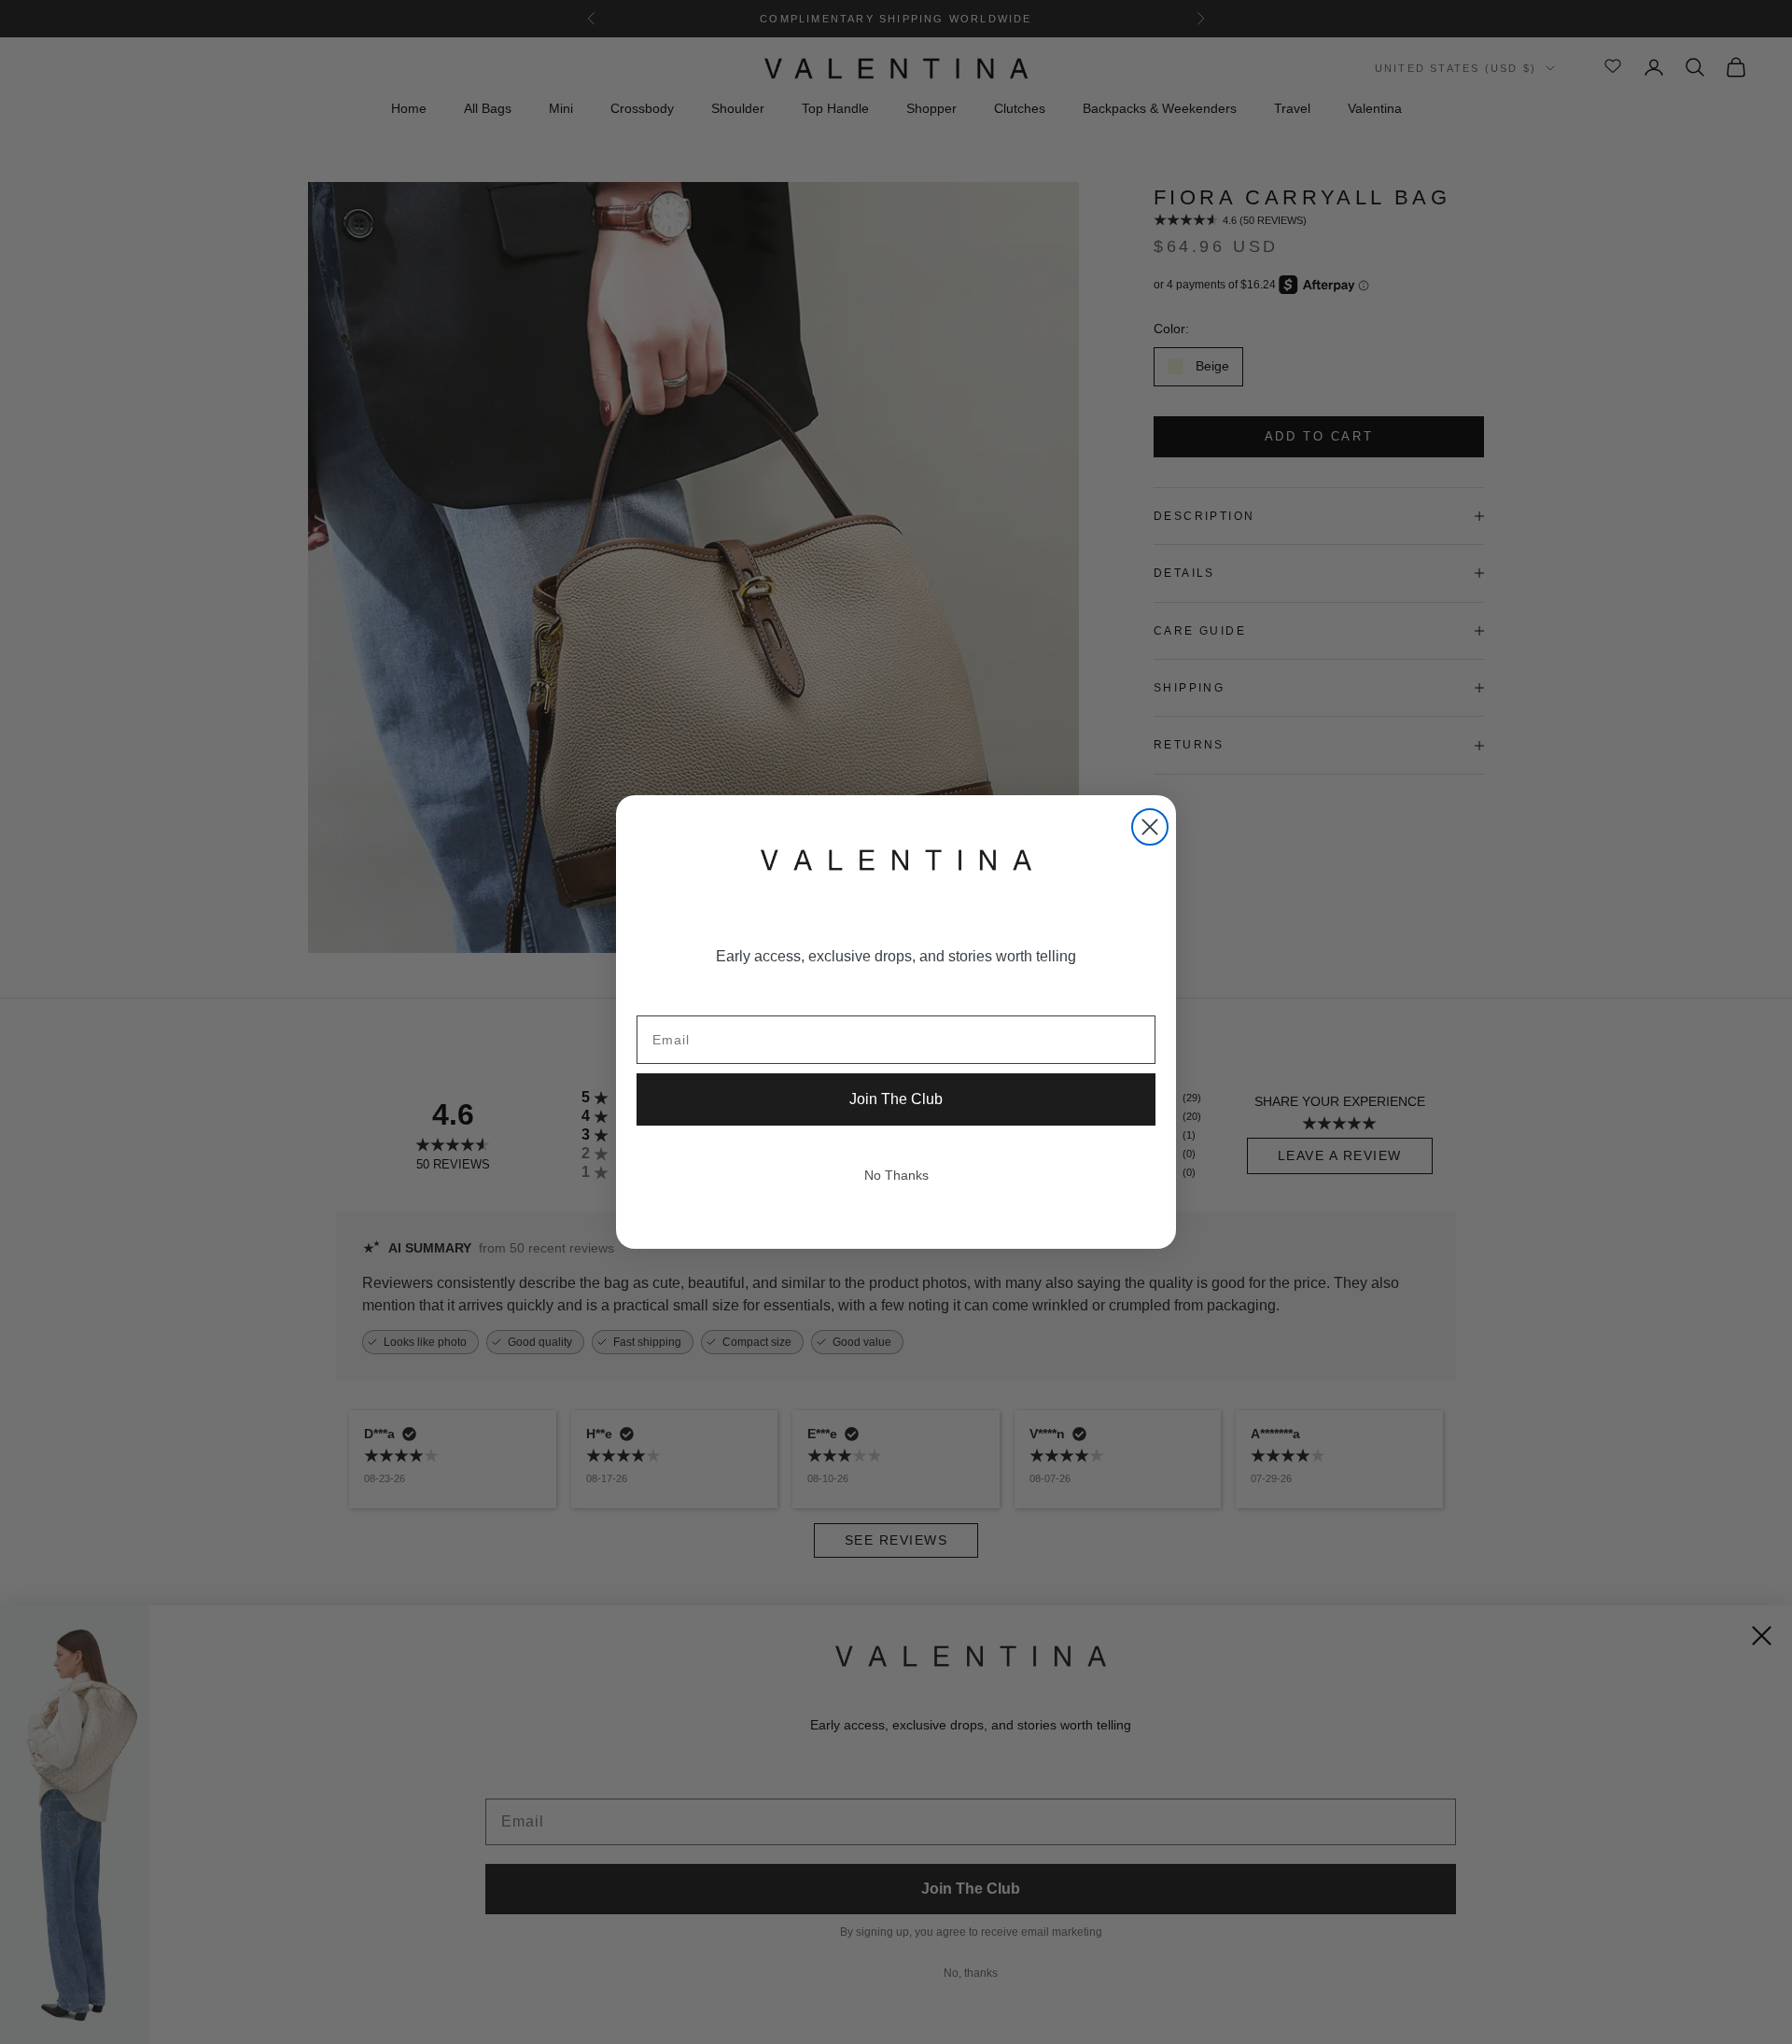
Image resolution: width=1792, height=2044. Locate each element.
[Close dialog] (1150, 827)
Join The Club (896, 1099)
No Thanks (896, 1175)
